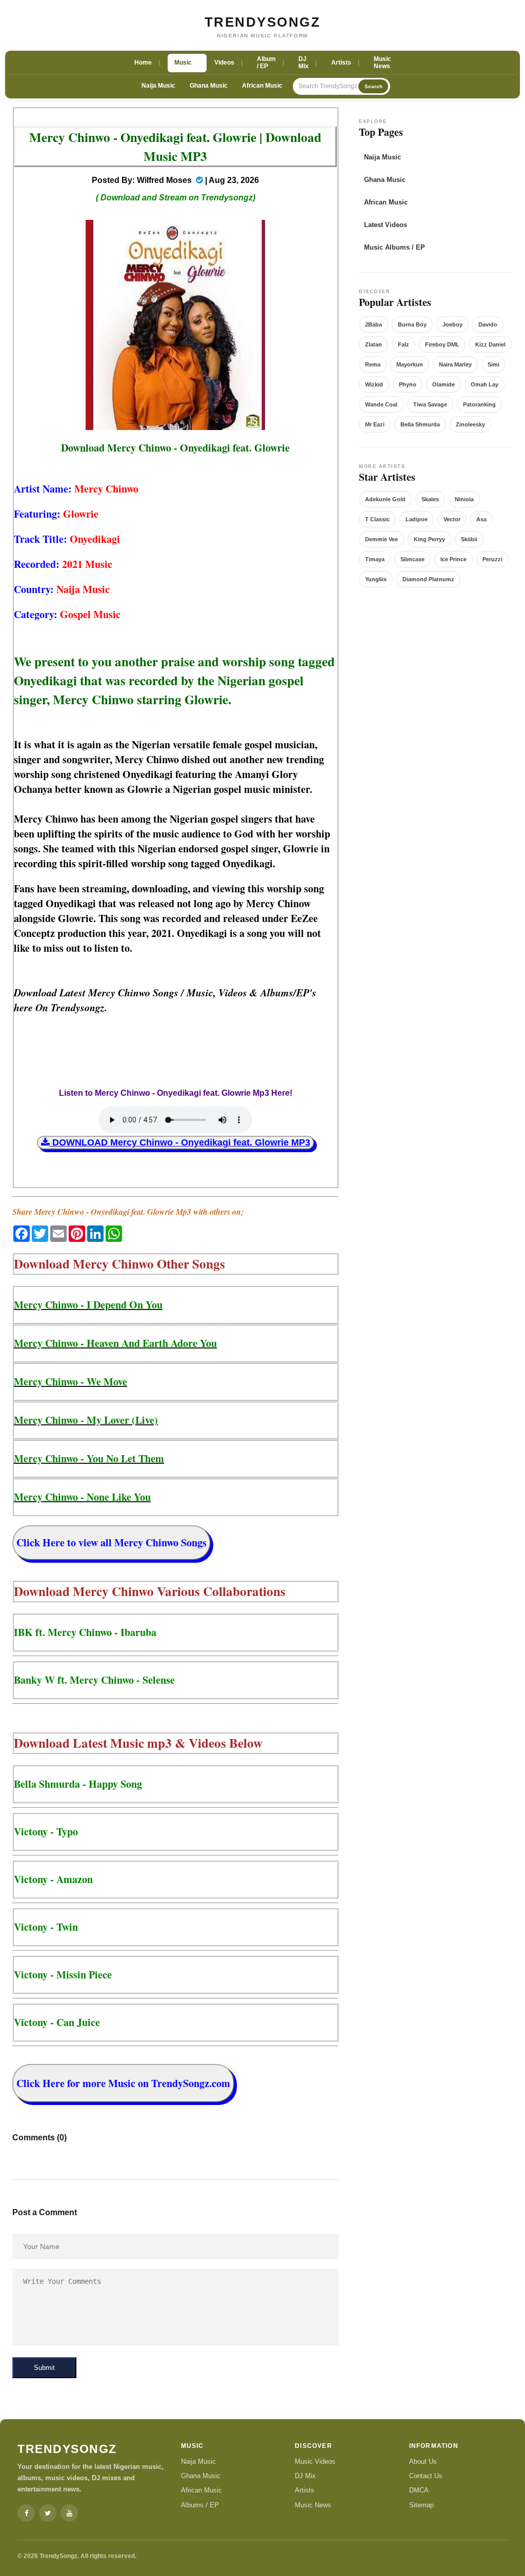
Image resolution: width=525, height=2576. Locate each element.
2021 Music (87, 564)
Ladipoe (417, 519)
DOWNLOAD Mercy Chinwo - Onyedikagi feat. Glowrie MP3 (180, 1142)
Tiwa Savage (430, 404)
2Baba (373, 324)
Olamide (443, 384)
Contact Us (426, 2476)
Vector (452, 519)
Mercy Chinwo (106, 489)
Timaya (375, 559)
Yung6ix (376, 579)
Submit (44, 2368)
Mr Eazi (375, 424)
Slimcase (412, 559)
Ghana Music (209, 86)
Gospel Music (90, 614)
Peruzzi (492, 559)
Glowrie (81, 514)
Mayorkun (410, 364)
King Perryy (429, 539)
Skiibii (469, 539)
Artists (305, 2490)
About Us (423, 2461)
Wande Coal (381, 404)
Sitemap (421, 2505)
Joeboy (452, 324)
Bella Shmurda (420, 424)
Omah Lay (484, 384)
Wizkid (374, 384)
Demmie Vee (381, 539)
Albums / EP (200, 2505)
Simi (493, 364)
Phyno (408, 384)
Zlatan (373, 344)
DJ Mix (305, 2476)
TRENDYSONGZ (263, 22)
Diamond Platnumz (428, 579)
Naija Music (158, 86)
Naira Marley (455, 364)
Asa (481, 519)
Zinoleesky (470, 424)
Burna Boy (412, 324)
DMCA (419, 2490)
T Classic (377, 519)
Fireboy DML (442, 344)
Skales (430, 499)
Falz (403, 344)
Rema (373, 364)
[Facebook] (26, 2513)
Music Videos (315, 2461)
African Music (262, 86)
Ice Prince (453, 559)
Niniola (464, 499)
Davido (488, 324)
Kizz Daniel (490, 344)
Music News (313, 2505)
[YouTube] (69, 2513)
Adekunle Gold (385, 499)
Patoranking (479, 404)
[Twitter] (48, 2513)
